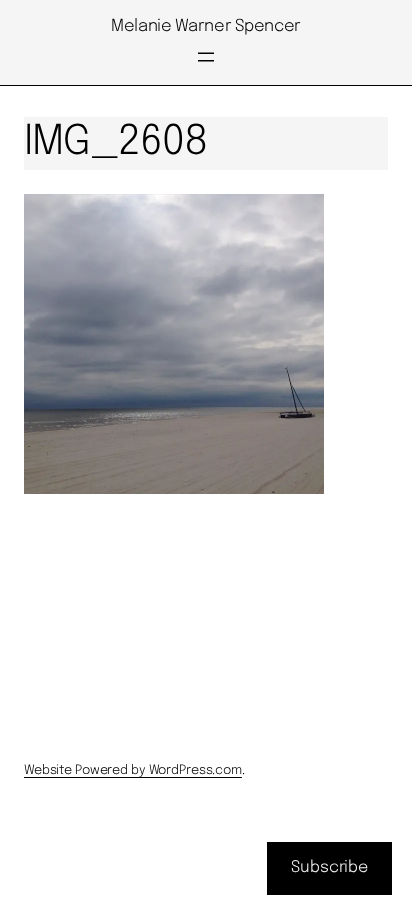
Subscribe (329, 867)
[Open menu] (206, 57)
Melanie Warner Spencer (206, 26)
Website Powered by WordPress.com (133, 770)
